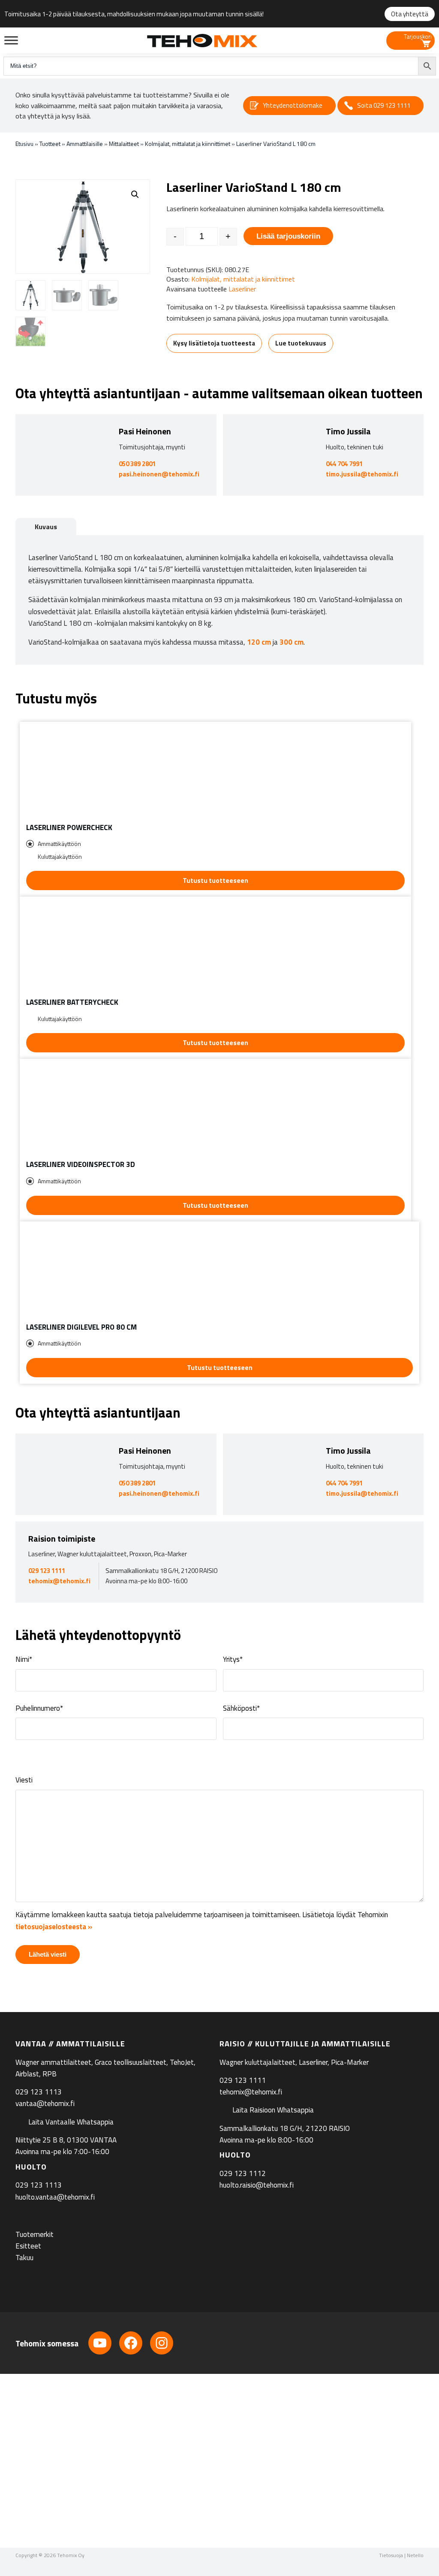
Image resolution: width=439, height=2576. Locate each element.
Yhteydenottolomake (293, 105)
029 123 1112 (243, 2173)
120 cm (259, 642)
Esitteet (28, 2246)
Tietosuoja (391, 2555)
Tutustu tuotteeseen (215, 880)
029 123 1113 (39, 2092)
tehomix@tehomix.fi (59, 1581)
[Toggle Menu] (11, 40)
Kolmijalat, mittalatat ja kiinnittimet (188, 144)
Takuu (24, 2258)
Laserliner (242, 289)
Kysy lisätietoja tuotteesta (214, 343)
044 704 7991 (344, 464)
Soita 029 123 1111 (384, 105)
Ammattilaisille (85, 144)
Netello (415, 2555)
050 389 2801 (137, 464)
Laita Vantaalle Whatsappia (71, 2121)
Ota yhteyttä (410, 14)
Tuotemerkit (35, 2234)
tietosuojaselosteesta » (54, 1927)
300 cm (292, 642)
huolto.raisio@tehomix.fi (257, 2185)
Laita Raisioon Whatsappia (273, 2110)
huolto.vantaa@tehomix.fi (55, 2197)
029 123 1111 (47, 1571)
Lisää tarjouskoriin (288, 236)
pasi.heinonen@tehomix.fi (159, 474)
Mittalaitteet (124, 144)
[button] (135, 194)
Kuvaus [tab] (46, 527)
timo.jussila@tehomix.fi (362, 474)
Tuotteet (50, 144)
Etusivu (24, 144)
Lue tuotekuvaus (301, 343)
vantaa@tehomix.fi (45, 2103)
